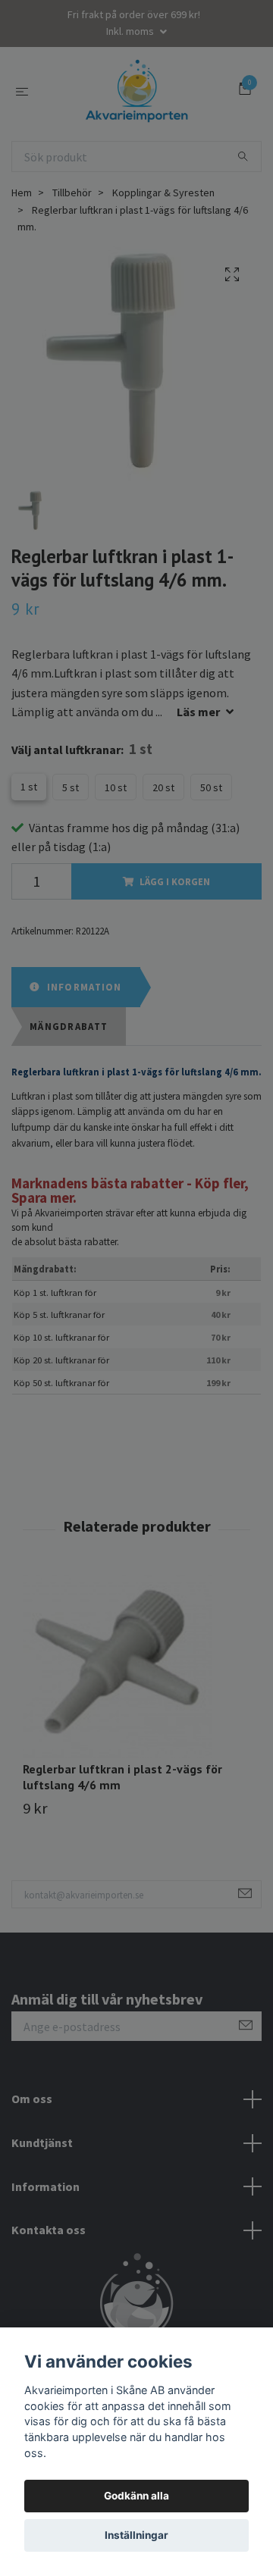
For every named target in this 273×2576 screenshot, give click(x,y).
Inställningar (136, 2535)
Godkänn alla (136, 2496)
